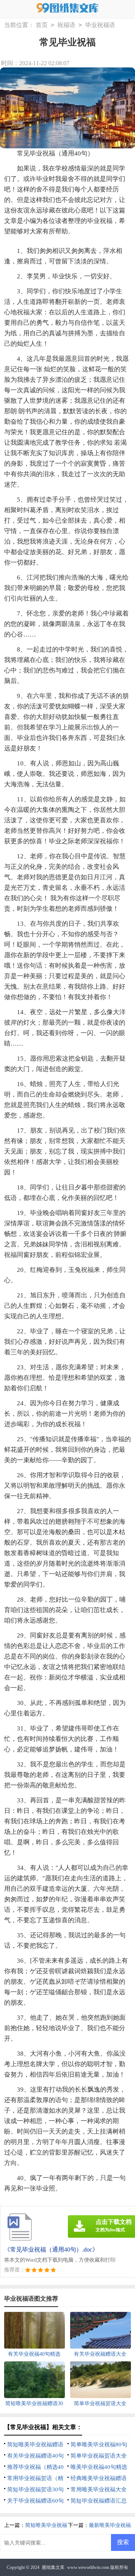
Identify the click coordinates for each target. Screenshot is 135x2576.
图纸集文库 (53, 2567)
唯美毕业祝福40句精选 (99, 2467)
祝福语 (66, 25)
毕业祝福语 (100, 25)
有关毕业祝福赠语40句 (35, 2456)
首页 (42, 25)
